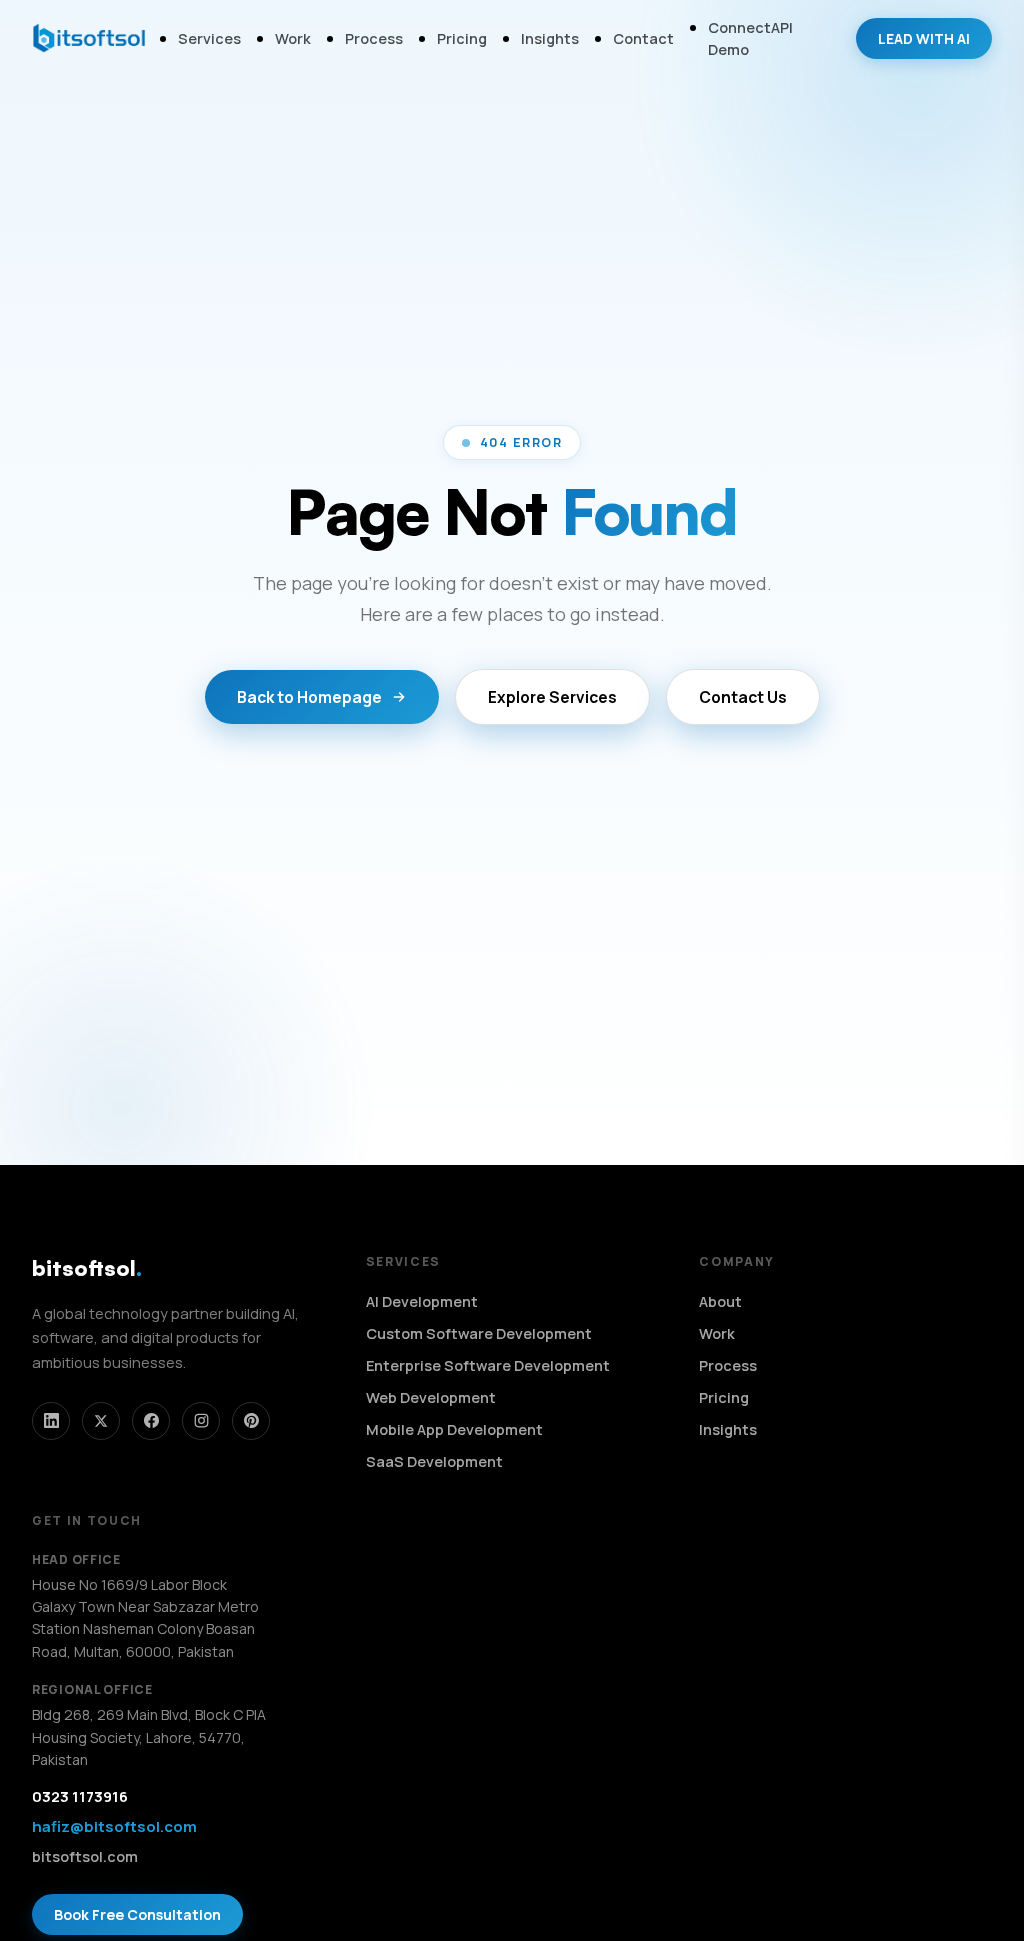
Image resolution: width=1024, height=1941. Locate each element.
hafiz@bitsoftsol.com (114, 1826)
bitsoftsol (87, 1267)
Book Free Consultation (137, 1914)
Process (374, 38)
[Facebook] (151, 1421)
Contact (643, 38)
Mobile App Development (454, 1429)
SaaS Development (434, 1461)
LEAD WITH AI (924, 38)
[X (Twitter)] (101, 1421)
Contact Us (743, 697)
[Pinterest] (251, 1421)
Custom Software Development (479, 1333)
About (720, 1301)
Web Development (431, 1397)
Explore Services (552, 697)
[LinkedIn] (51, 1421)
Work (293, 38)
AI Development (422, 1301)
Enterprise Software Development (488, 1365)
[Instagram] (201, 1421)
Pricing (462, 38)
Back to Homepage (309, 697)
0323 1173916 (80, 1796)
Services (209, 38)
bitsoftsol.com (85, 1856)
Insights (550, 38)
